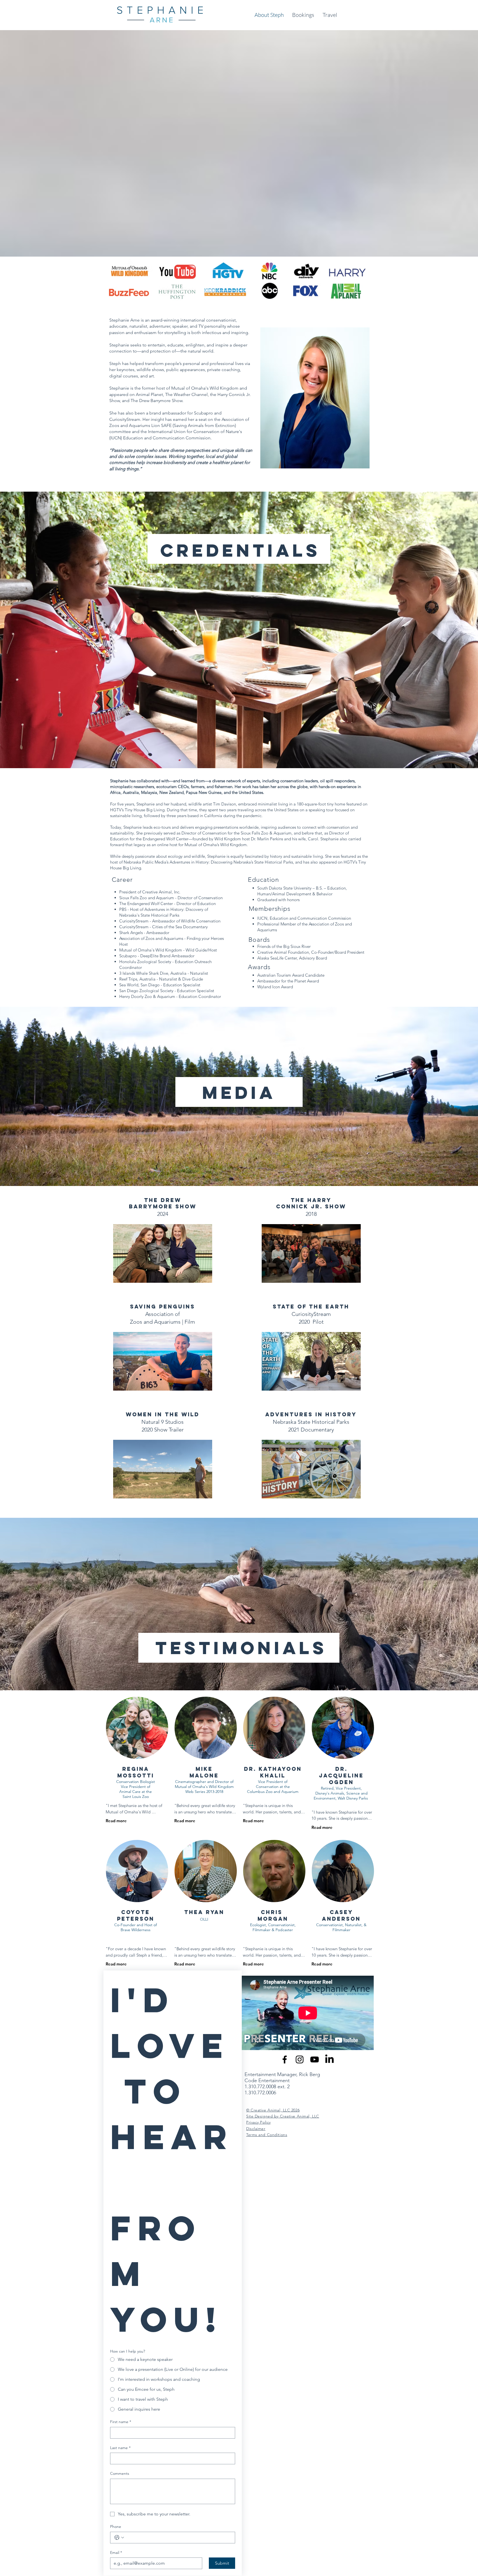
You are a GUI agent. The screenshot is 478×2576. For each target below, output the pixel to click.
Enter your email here (164, 1307)
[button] (341, 1227)
